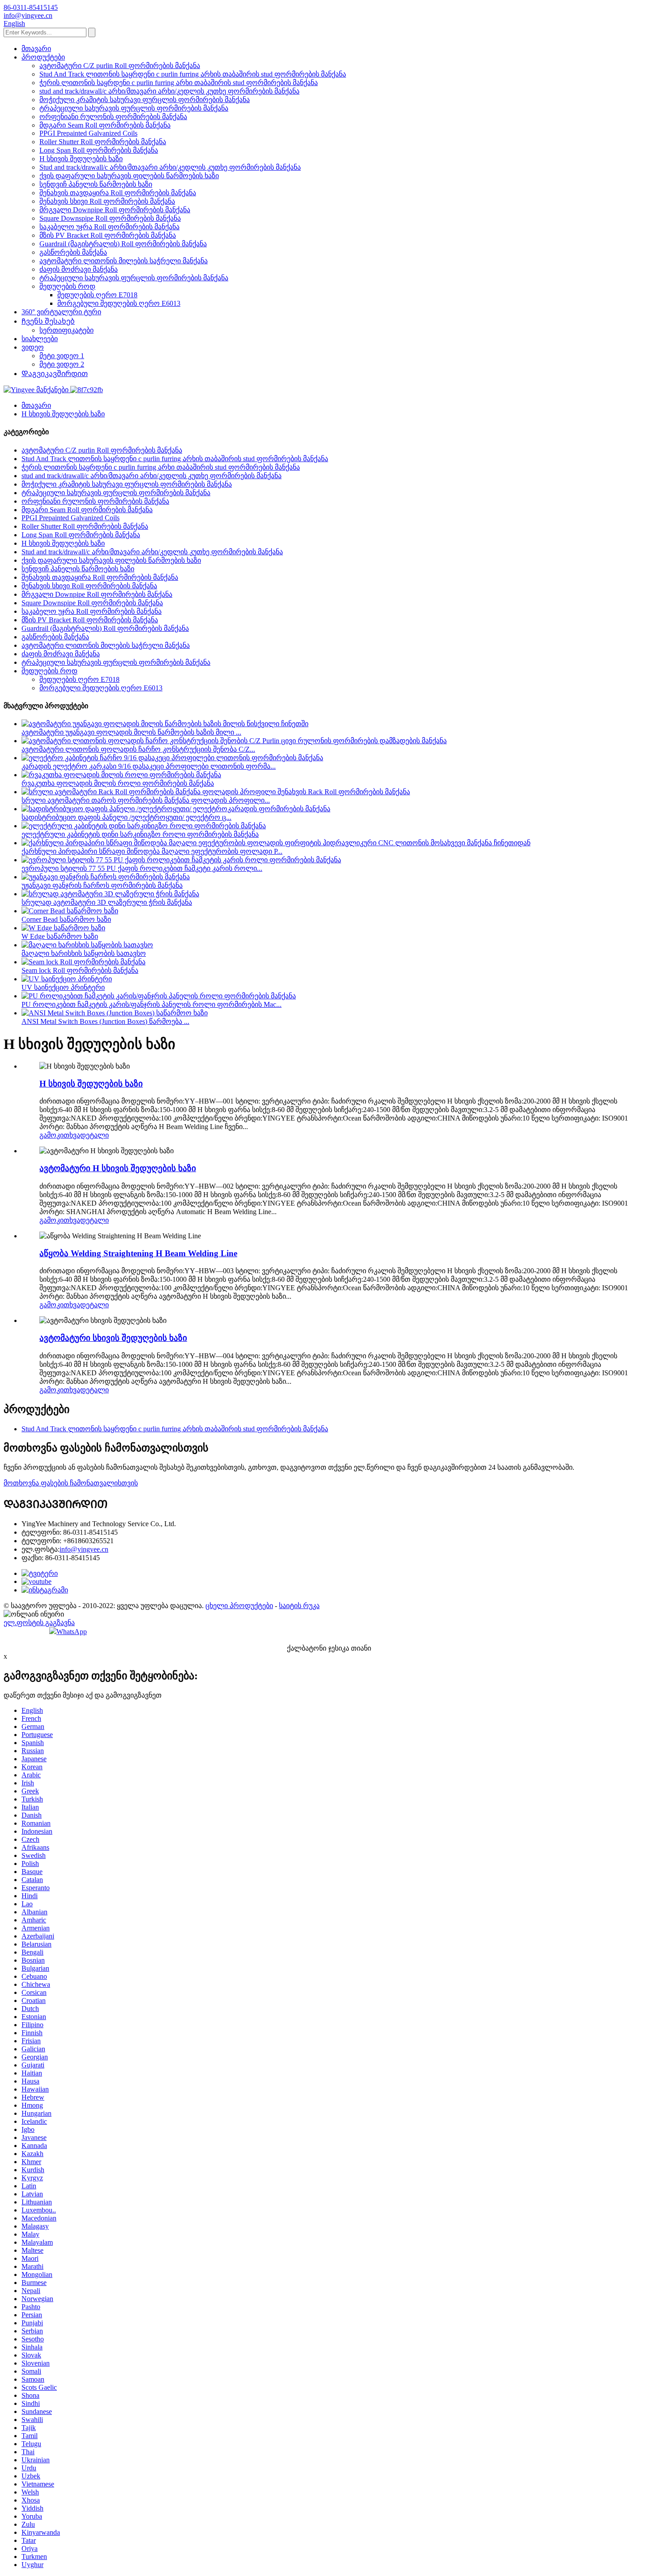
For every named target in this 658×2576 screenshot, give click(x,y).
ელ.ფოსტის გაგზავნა (39, 1623)
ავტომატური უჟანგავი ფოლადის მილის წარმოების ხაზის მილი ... (131, 732)
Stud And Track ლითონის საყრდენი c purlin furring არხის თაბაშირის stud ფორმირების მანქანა (193, 74)
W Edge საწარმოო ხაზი (60, 936)
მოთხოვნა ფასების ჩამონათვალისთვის (71, 1483)
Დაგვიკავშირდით (55, 374)
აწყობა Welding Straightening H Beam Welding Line (138, 1253)
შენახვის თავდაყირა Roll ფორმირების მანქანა (118, 193)
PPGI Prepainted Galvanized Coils (88, 133)
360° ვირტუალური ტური (61, 312)
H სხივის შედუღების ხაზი (81, 159)
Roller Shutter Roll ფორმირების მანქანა (103, 142)
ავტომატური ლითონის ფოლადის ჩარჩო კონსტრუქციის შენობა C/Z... (138, 749)
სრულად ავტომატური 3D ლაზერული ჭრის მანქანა (107, 902)
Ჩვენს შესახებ (48, 321)
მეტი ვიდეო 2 (62, 364)
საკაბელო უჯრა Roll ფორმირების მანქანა (109, 227)
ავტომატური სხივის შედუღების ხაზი (113, 1338)
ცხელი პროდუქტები (239, 1606)
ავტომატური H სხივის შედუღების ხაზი (118, 1168)
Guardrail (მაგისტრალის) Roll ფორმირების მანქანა (123, 244)
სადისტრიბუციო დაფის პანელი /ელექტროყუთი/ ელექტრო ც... (126, 817)
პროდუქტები (43, 57)
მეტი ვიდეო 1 (62, 356)
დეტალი (94, 1135)
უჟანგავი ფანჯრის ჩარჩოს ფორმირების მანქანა (102, 885)
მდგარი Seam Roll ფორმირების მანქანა (105, 125)
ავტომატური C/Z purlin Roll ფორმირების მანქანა (120, 66)
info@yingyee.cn (84, 1549)
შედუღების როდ (67, 286)
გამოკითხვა (60, 1135)
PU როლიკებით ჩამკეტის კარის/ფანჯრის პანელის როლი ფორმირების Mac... (152, 1004)
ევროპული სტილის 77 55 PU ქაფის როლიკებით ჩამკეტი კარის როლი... (142, 868)
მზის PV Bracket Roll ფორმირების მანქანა (108, 235)
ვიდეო (33, 347)
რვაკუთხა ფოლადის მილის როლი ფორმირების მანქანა (118, 783)
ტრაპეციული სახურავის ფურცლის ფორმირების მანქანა (134, 108)
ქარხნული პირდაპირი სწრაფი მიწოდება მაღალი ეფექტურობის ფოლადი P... (152, 851)
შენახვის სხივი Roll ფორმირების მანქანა (107, 201)
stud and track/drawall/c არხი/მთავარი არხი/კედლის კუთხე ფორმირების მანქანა (169, 91)
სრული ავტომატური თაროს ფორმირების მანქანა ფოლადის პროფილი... (146, 800)
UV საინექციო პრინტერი (63, 987)
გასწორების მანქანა (73, 252)
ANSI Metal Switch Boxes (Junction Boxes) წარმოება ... (105, 1021)
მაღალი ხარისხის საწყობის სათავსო (84, 953)
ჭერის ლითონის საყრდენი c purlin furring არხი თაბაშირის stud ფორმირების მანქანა (179, 83)
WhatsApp (72, 1632)
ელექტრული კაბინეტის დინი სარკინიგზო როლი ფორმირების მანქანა (140, 834)
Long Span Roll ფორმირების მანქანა (99, 150)
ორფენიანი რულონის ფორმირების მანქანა (113, 117)
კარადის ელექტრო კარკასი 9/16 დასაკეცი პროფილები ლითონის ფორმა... (149, 766)
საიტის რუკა (299, 1606)
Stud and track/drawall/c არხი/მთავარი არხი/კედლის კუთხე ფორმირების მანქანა (170, 167)
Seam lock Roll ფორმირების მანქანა (80, 970)
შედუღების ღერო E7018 (97, 295)
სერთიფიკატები (66, 330)
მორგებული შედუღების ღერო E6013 (119, 303)
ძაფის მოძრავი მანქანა (79, 269)
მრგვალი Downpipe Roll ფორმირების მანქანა (115, 210)
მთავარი (36, 49)
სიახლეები (40, 339)
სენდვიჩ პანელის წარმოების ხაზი (96, 184)
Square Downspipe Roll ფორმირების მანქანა (110, 218)
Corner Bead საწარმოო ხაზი (66, 919)
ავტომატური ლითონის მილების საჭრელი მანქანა (124, 261)
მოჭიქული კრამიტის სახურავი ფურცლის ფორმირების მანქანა (145, 100)
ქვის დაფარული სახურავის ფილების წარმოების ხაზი (129, 176)
